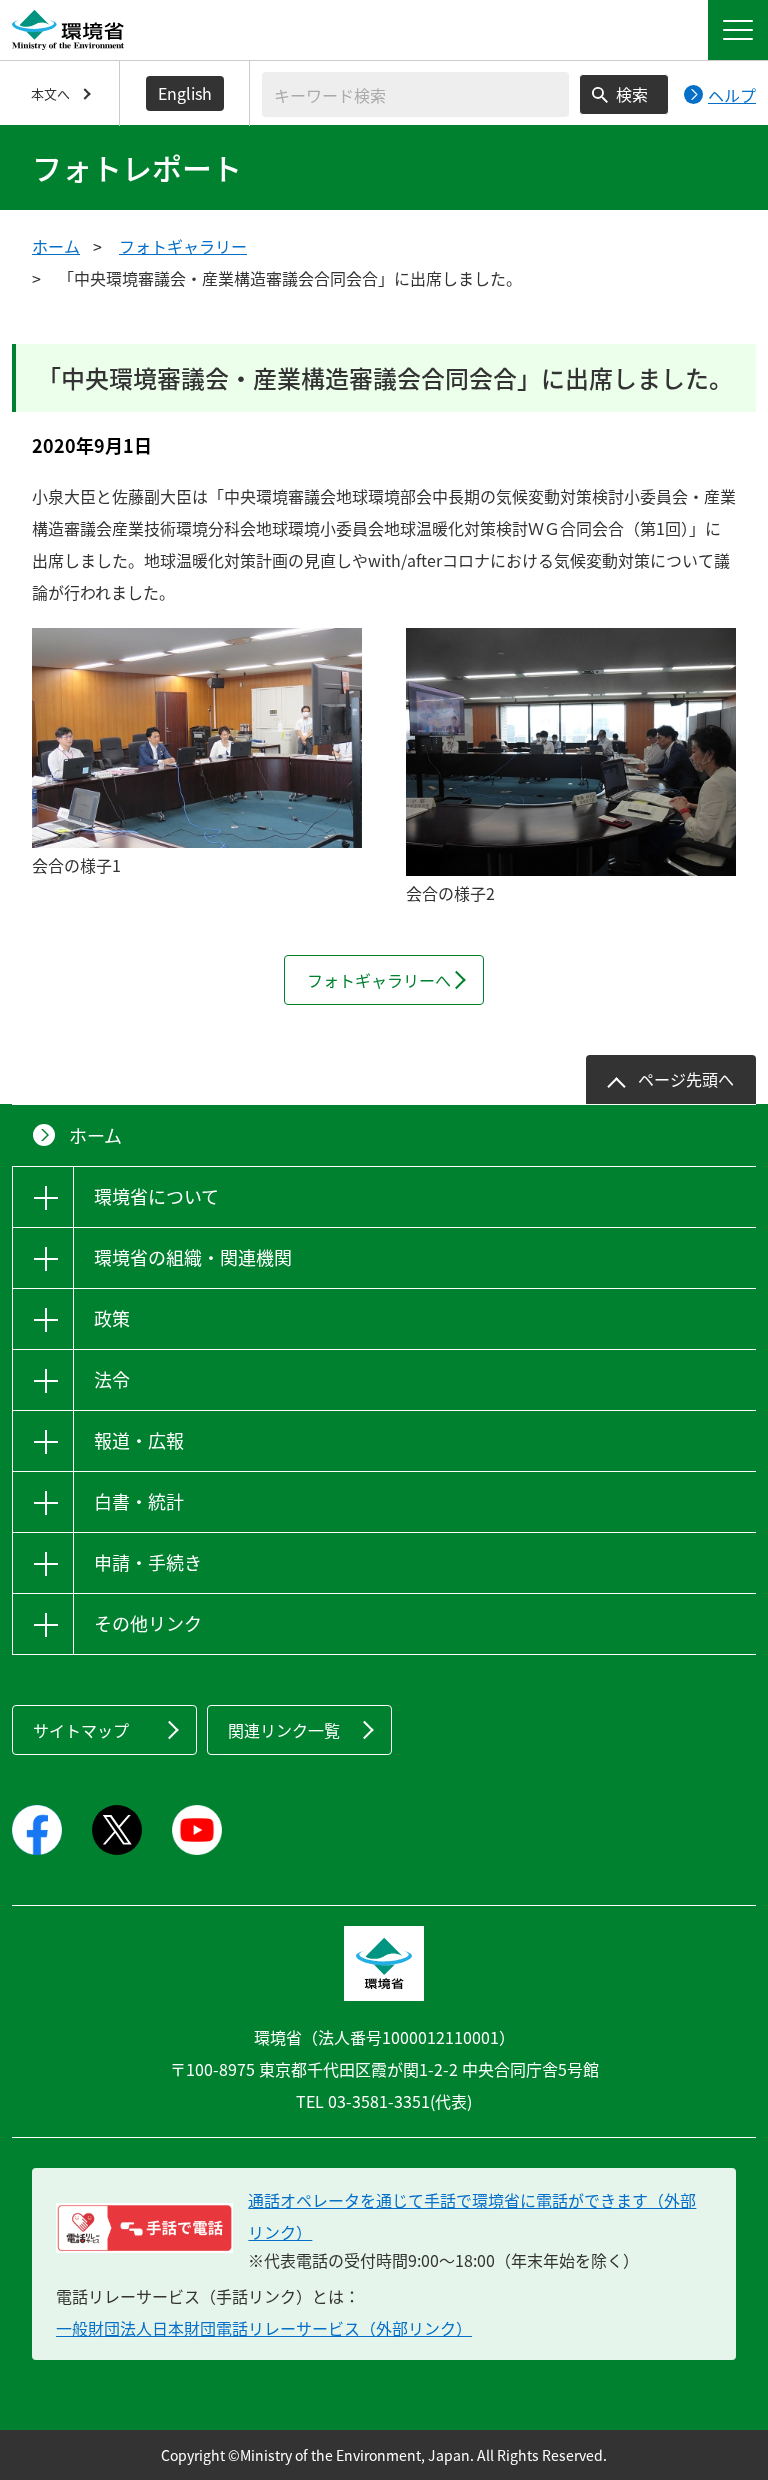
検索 (632, 94)
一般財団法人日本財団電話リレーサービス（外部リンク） (264, 2328)
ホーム (56, 246)
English (185, 93)
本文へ (50, 93)
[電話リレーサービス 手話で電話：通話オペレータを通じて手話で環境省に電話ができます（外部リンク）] (144, 2228)
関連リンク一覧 (284, 1730)
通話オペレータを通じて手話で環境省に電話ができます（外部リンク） (472, 2216)
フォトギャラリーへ (379, 980)
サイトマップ (81, 1730)
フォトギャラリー (183, 246)
